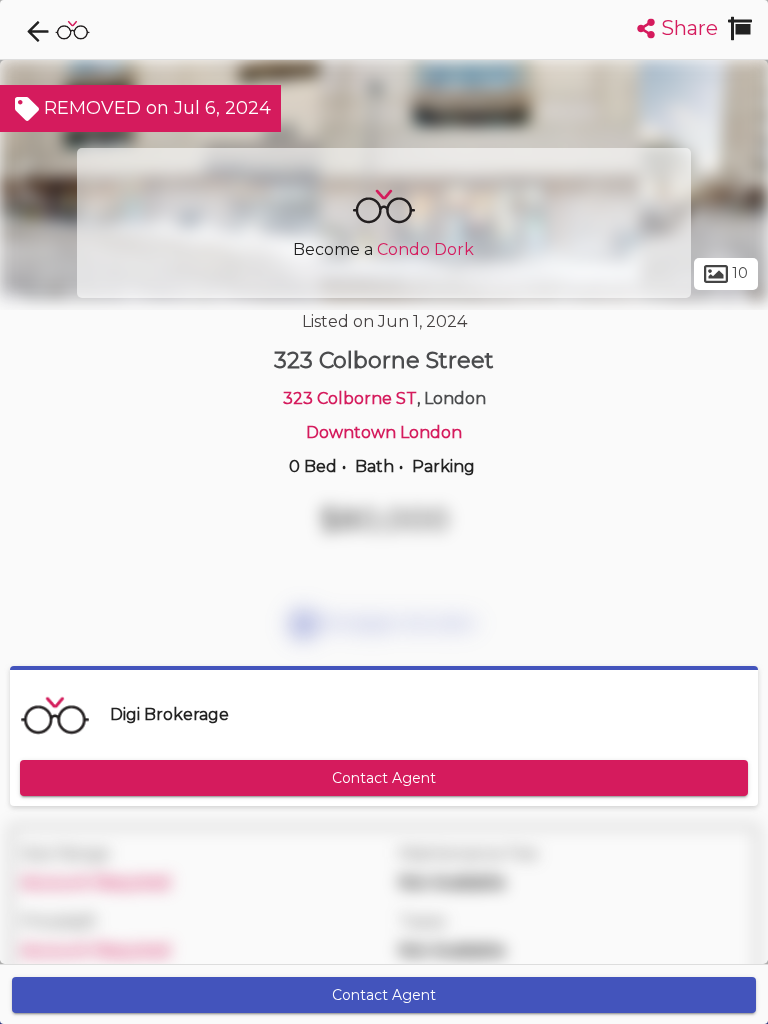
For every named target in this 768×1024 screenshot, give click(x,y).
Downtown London (384, 432)
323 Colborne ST (350, 398)
